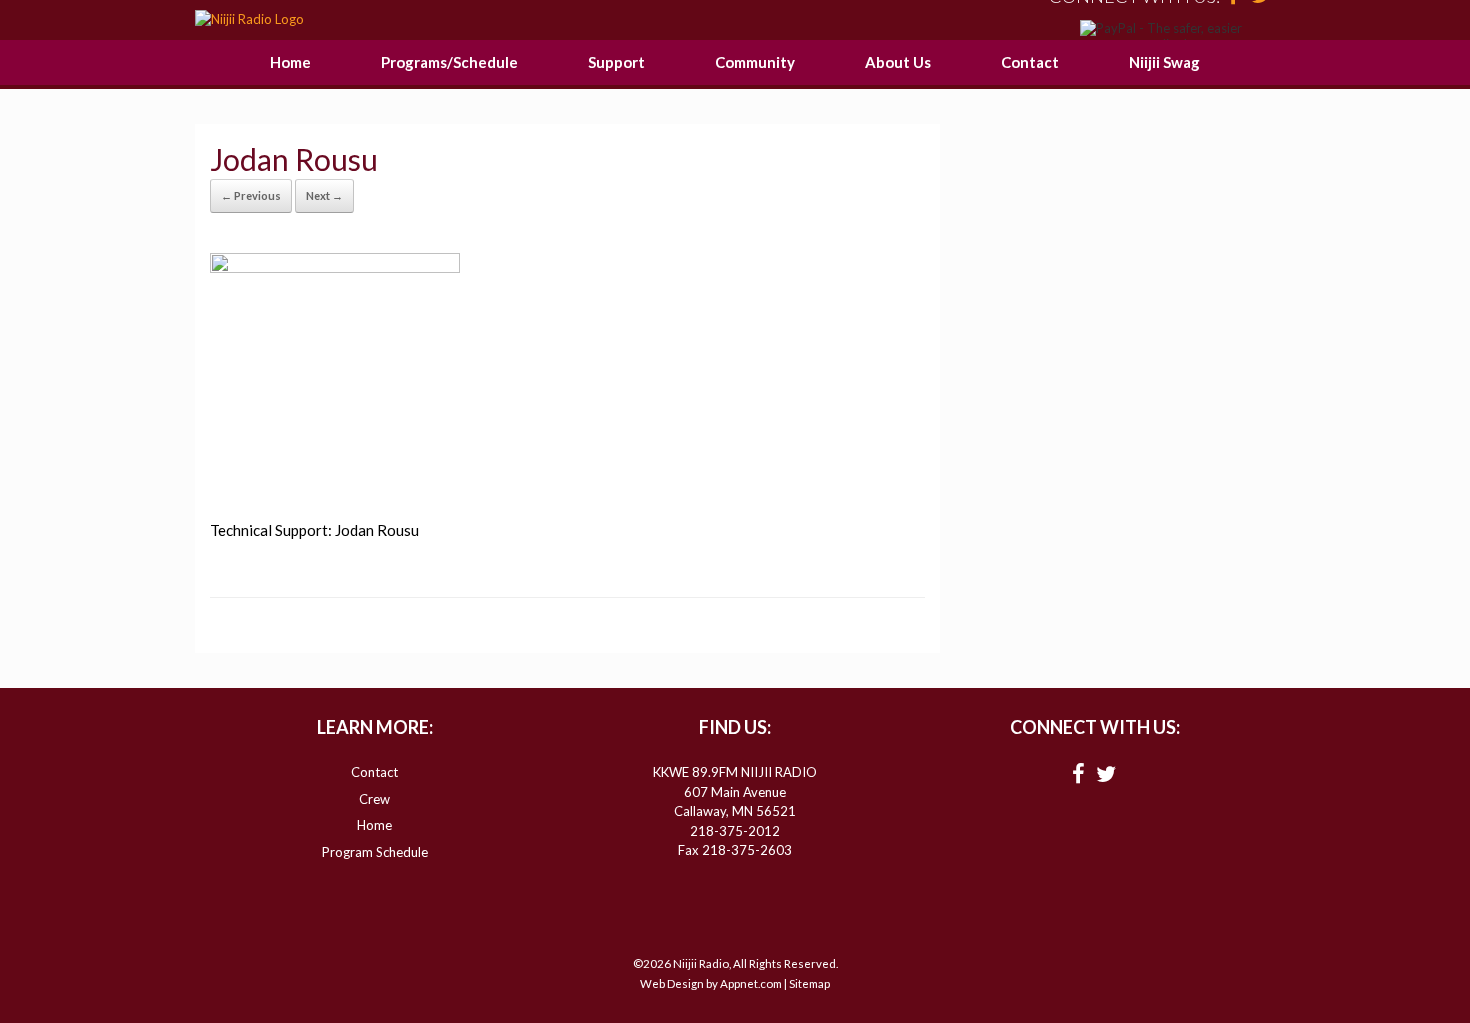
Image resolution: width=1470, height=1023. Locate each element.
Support (616, 62)
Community (755, 62)
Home (290, 62)
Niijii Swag (1164, 62)
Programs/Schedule (449, 62)
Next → (324, 195)
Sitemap (809, 983)
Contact (1030, 62)
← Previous (251, 195)
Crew (374, 799)
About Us (898, 62)
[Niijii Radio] (249, 20)
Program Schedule (375, 852)
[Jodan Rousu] (335, 267)
